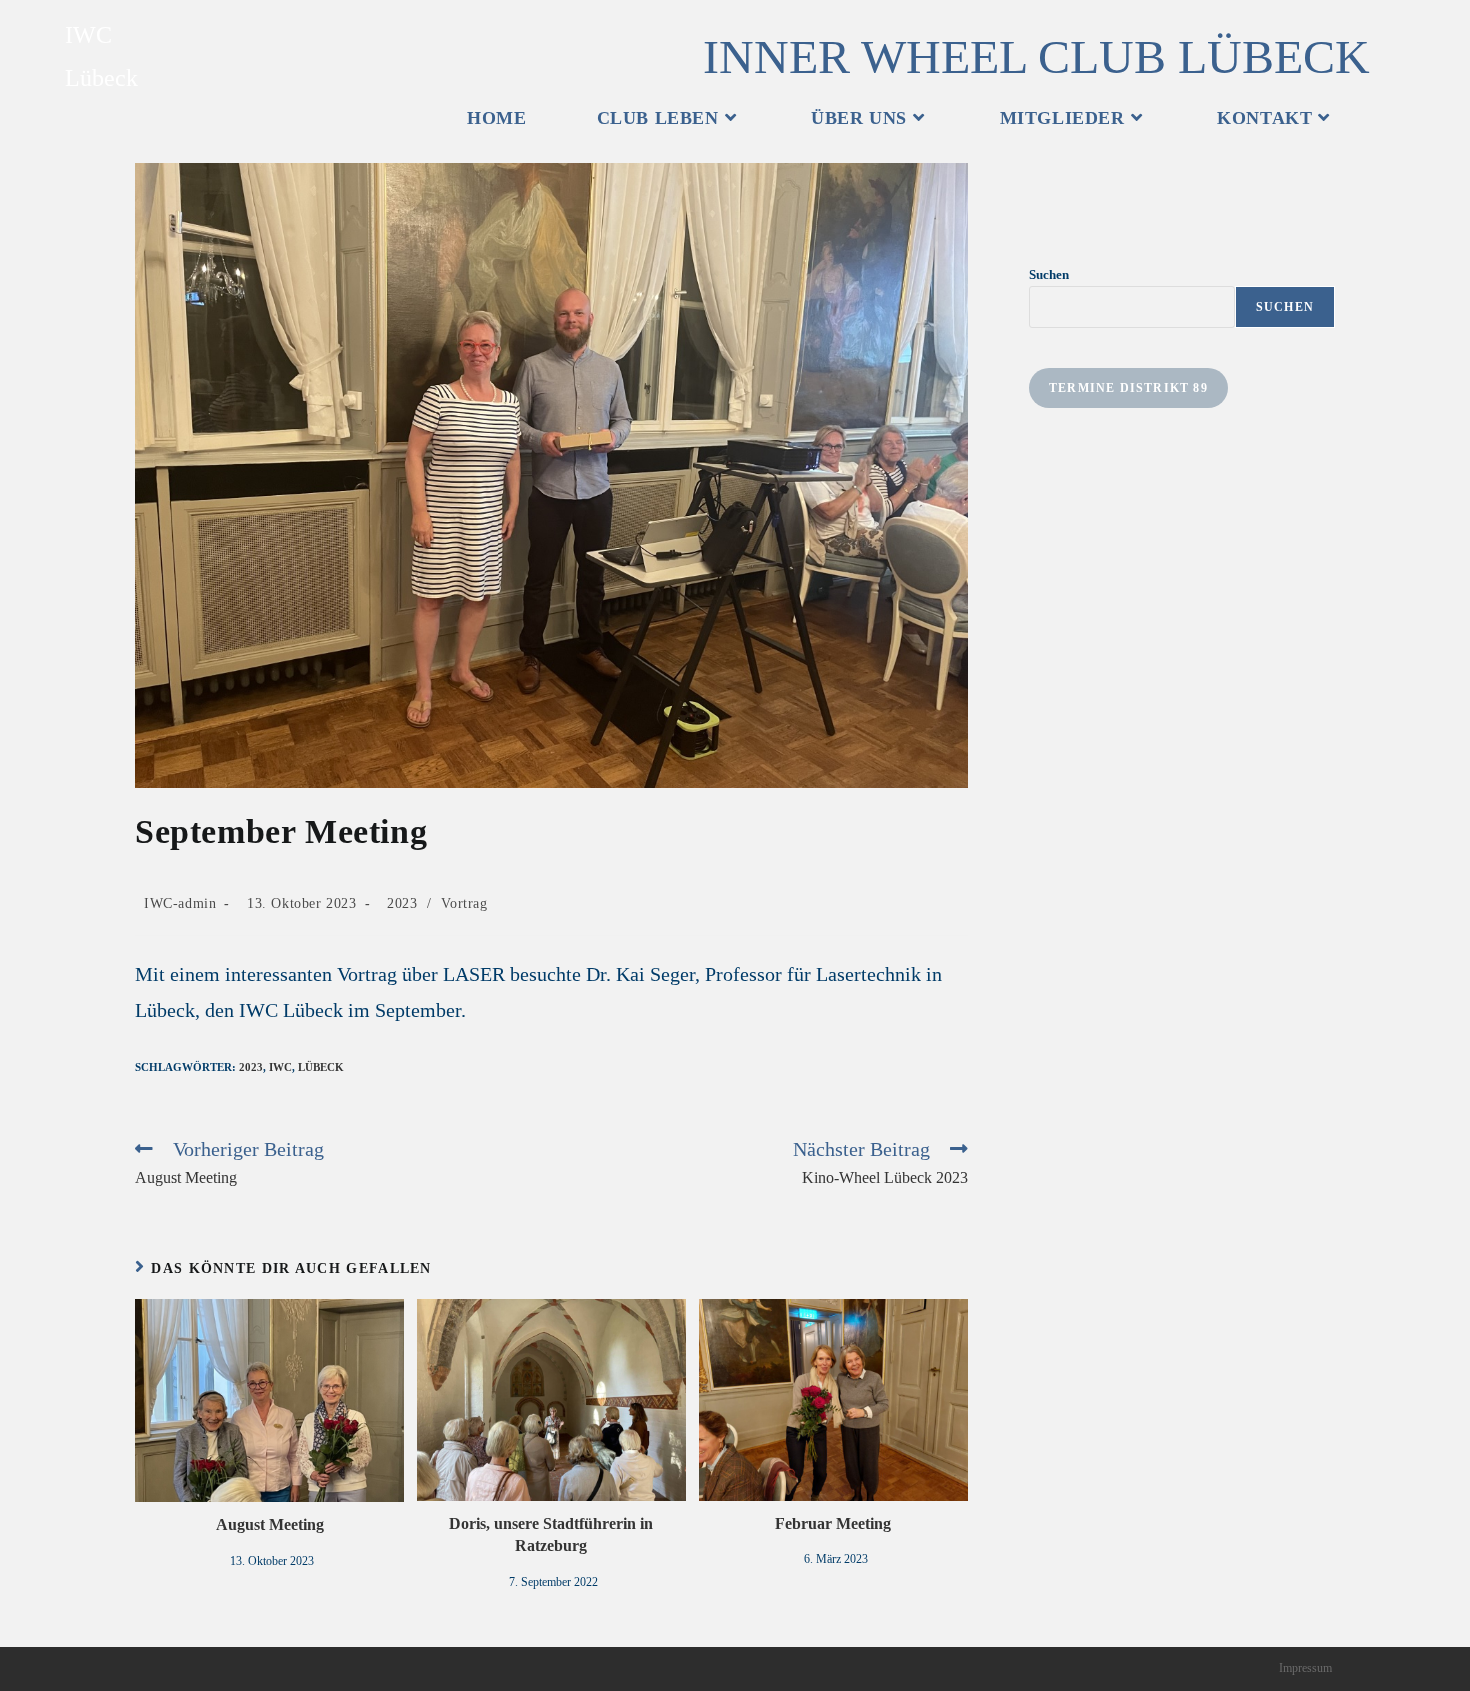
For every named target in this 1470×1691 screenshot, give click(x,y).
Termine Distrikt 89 (1128, 388)
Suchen (1049, 274)
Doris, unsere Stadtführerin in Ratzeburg (551, 1534)
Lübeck (321, 1067)
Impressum (1305, 1668)
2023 (402, 903)
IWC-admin (180, 903)
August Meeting (270, 1524)
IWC (280, 1067)
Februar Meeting (833, 1523)
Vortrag (464, 903)
